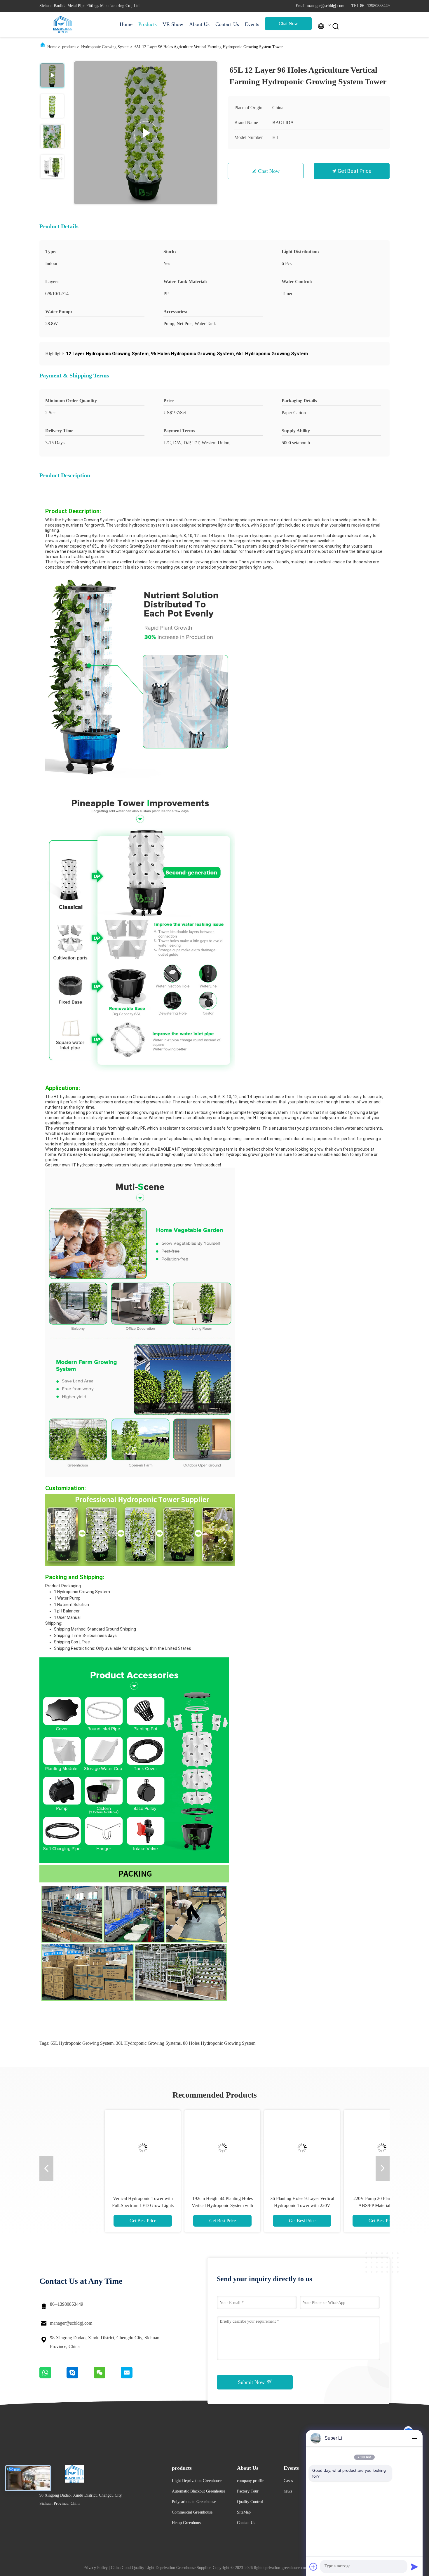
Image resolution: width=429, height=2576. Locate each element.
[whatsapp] (53, 2377)
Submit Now (252, 2382)
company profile (251, 2481)
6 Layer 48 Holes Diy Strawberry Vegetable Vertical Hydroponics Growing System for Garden (175, 2205)
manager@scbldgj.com (71, 2323)
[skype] (80, 2377)
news (288, 2491)
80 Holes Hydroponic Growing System (219, 2043)
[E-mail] (134, 2377)
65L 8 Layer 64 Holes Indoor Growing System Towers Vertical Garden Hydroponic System (254, 2205)
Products (148, 24)
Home (126, 24)
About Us (199, 24)
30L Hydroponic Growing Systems (148, 2043)
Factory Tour (248, 2491)
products (69, 47)
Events (252, 24)
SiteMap (244, 2512)
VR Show (173, 24)
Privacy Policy (96, 2568)
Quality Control (250, 2502)
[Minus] (414, 2438)
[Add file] (313, 2567)
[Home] (63, 25)
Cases (288, 2481)
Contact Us (227, 24)
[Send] (414, 2567)
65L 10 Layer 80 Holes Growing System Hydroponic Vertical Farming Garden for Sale (334, 2205)
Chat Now (288, 23)
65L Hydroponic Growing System (82, 2043)
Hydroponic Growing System (105, 47)
